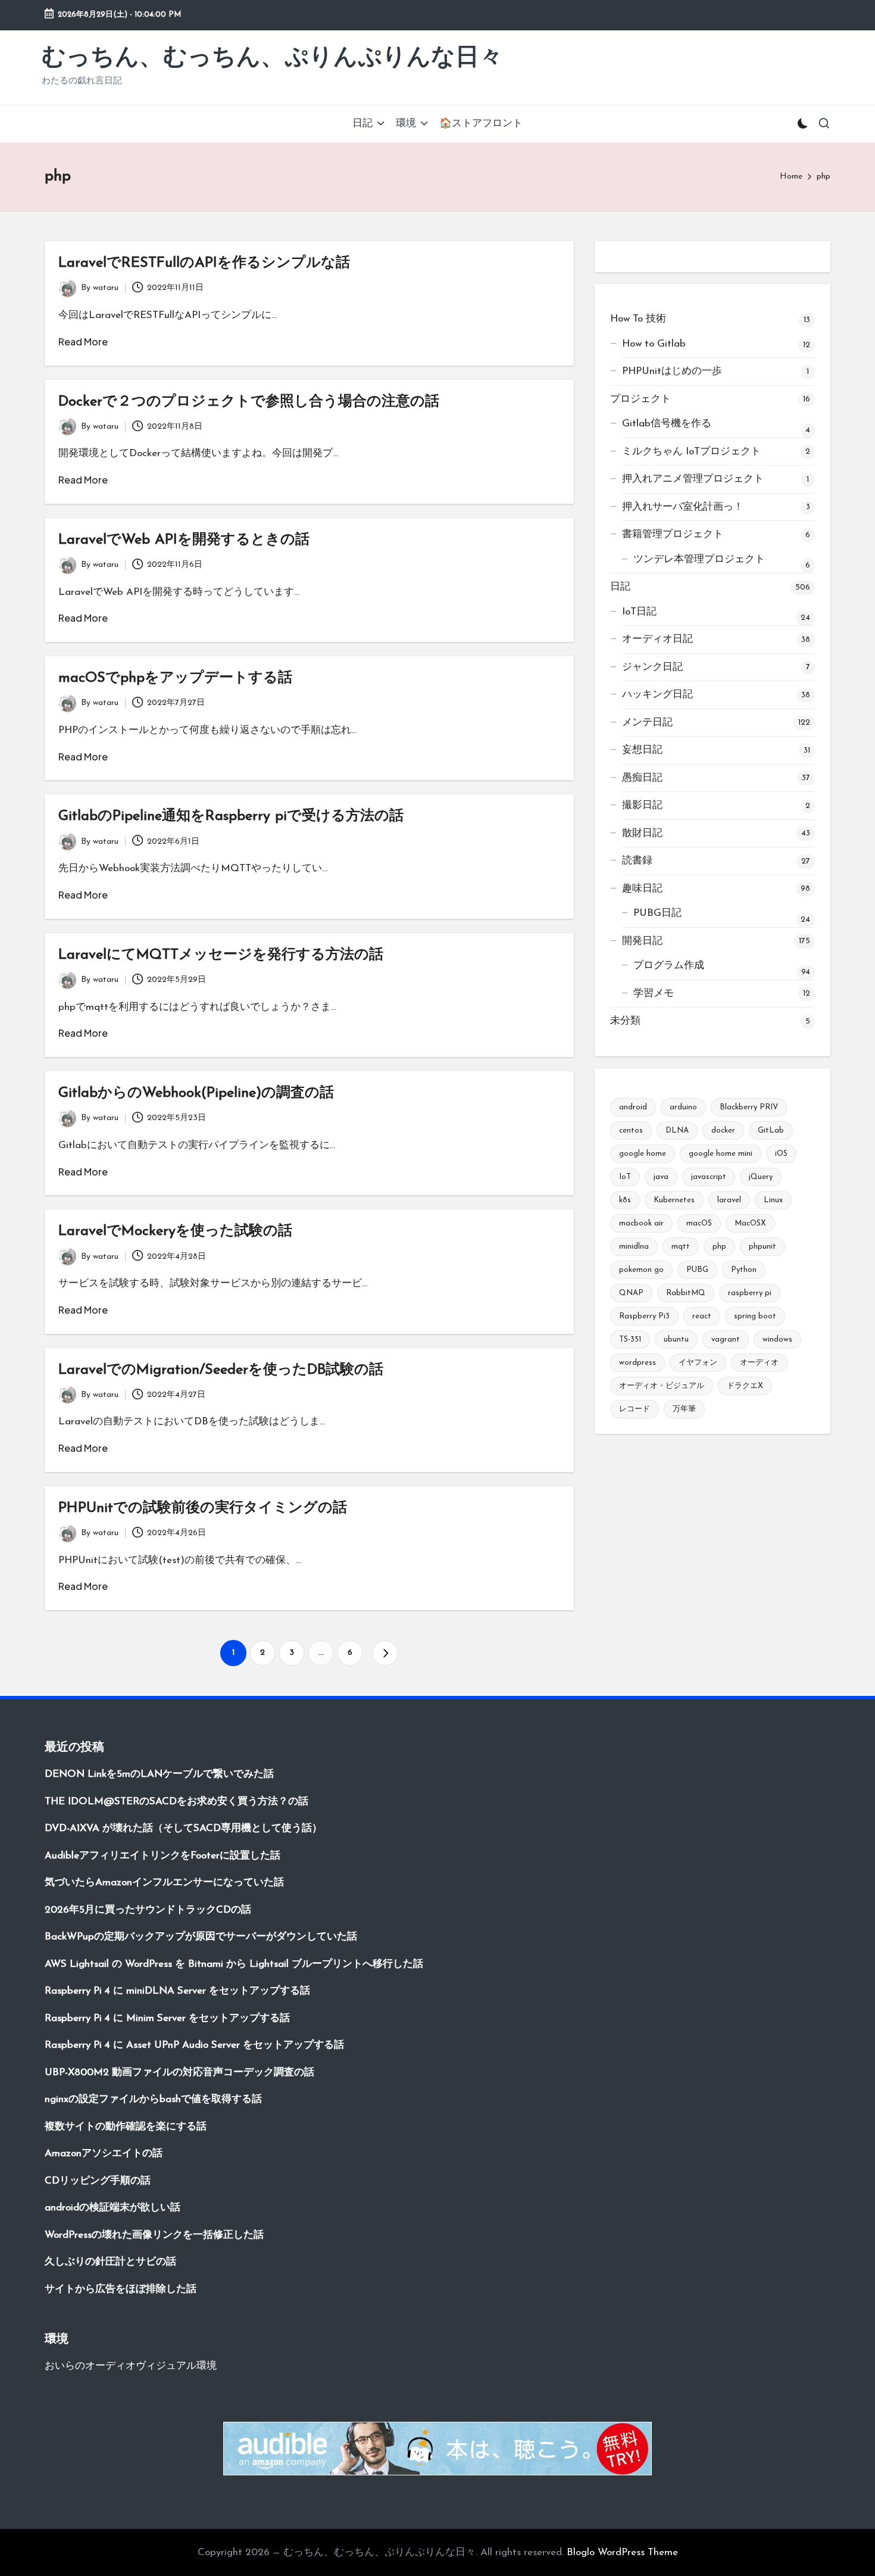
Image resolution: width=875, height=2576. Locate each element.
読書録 (637, 861)
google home (643, 1154)
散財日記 (642, 833)
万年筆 (684, 1409)
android (633, 1107)
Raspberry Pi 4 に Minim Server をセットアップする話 (167, 2018)
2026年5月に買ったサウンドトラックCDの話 (148, 1910)
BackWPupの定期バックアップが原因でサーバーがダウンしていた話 (201, 1937)
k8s (625, 1200)
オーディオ (759, 1363)
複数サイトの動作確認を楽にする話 (126, 2127)
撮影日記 (642, 805)
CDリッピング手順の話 (98, 2181)
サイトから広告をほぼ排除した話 (121, 2289)
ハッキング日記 (657, 695)
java (661, 1177)
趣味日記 (642, 889)
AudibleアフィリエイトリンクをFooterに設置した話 (162, 1856)
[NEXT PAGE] (385, 1653)
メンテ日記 (647, 723)
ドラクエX (745, 1386)
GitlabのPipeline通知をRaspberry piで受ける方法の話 (231, 816)
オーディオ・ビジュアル (662, 1386)
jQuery (761, 1177)
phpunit (762, 1247)
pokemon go (641, 1270)
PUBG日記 (657, 913)
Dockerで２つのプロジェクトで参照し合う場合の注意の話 (249, 402)
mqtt (681, 1247)
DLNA (677, 1130)
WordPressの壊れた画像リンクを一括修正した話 (154, 2235)
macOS (699, 1223)
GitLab (771, 1130)
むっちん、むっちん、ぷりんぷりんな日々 (272, 58)
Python (744, 1270)
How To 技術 (638, 319)
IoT (625, 1177)
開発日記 (642, 941)
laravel (729, 1200)
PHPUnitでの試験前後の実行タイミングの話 (203, 1508)
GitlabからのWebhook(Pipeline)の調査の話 (196, 1093)
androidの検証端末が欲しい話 (112, 2208)
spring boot (755, 1316)
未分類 (625, 1021)
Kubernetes (674, 1200)
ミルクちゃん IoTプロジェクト (691, 452)
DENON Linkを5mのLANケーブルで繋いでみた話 (159, 1774)
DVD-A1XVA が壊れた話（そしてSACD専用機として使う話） (183, 1828)
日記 (620, 587)
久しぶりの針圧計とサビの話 (110, 2262)
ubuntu (676, 1340)
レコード (635, 1409)
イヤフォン (698, 1363)
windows (777, 1340)
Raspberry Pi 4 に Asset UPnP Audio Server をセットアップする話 (194, 2045)
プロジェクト (640, 399)
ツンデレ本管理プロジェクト (699, 559)
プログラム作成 (669, 966)
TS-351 (630, 1340)
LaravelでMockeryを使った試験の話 (175, 1231)
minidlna (634, 1247)
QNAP (631, 1293)
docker (723, 1130)
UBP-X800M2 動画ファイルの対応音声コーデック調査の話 (179, 2073)
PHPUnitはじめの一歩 (672, 371)
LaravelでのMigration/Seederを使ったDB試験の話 (221, 1370)
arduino (683, 1107)
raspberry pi (750, 1293)
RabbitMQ (686, 1293)
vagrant (726, 1340)
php (719, 1247)
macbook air (641, 1223)
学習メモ (654, 994)
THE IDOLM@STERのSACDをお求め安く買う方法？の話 (176, 1802)
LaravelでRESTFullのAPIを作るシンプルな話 (204, 263)
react (702, 1316)
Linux (773, 1200)
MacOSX (750, 1223)
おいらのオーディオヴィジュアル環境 (131, 2366)
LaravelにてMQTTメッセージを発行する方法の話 (221, 955)
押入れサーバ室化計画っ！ (683, 507)
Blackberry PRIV (749, 1107)
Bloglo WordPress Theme (622, 2552)
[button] (385, 1653)
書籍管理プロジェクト (673, 534)
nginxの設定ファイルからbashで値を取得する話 (153, 2099)
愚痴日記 (642, 778)
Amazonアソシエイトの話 (104, 2154)
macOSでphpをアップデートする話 (175, 678)
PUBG (697, 1270)
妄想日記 (642, 750)
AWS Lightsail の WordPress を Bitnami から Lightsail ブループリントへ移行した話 (234, 1964)
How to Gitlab (654, 344)
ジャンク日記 (652, 667)
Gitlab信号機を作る (667, 424)
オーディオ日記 (657, 639)
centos (631, 1130)
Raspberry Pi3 (644, 1316)
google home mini (721, 1154)
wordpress (637, 1363)
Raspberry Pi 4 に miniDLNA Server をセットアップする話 (177, 1991)
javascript (709, 1177)
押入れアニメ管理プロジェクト (693, 479)
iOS (781, 1154)
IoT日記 (639, 612)
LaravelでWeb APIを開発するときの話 (184, 540)
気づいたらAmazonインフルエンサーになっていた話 (164, 1883)
